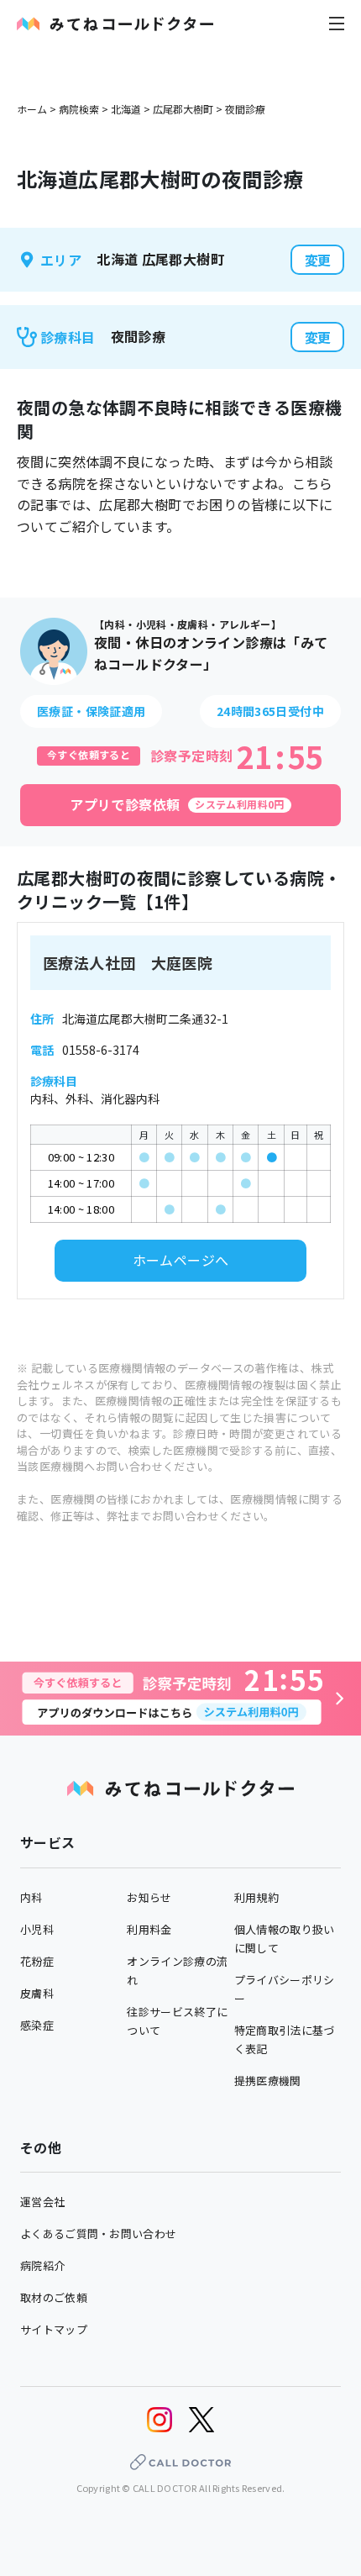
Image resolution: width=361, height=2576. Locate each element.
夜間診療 (245, 109)
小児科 (37, 1929)
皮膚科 (37, 1993)
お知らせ (149, 1897)
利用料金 (149, 1929)
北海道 (126, 109)
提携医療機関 (268, 2081)
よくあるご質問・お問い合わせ (98, 2234)
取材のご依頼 (54, 2297)
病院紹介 (42, 2265)
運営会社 (42, 2202)
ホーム (32, 109)
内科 (31, 1897)
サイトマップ (54, 2329)
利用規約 (256, 1897)
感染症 (37, 2025)
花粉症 (37, 1961)
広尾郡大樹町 (183, 109)
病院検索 (79, 109)
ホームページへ (181, 1260)
